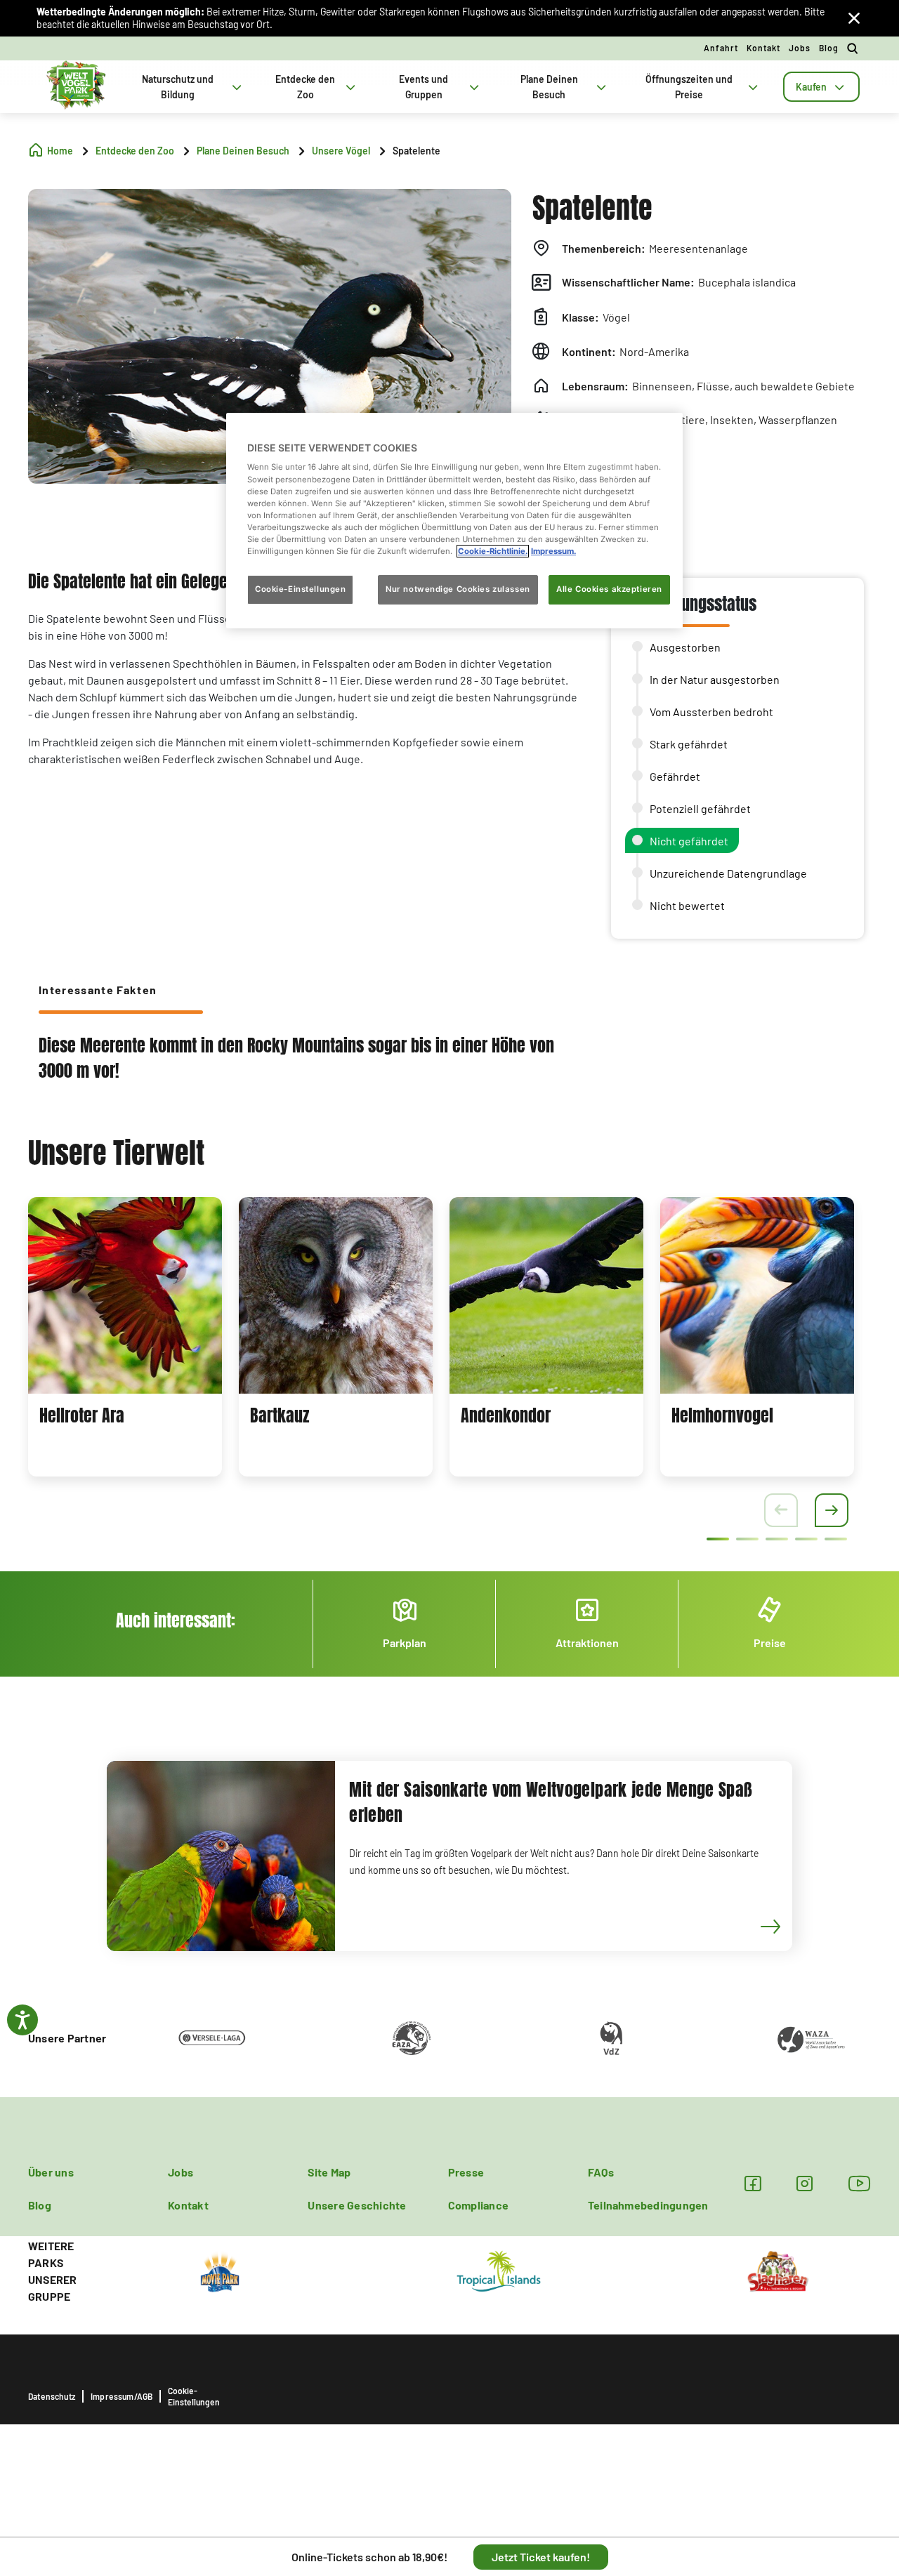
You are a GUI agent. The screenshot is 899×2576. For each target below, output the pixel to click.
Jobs (800, 48)
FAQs (601, 2172)
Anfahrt (721, 48)
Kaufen (811, 87)
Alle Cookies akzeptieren (609, 589)
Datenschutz (52, 2396)
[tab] (821, 87)
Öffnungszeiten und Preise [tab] (689, 87)
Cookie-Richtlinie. (493, 551)
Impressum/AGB (122, 2396)
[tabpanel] (125, 1337)
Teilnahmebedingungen (648, 2205)
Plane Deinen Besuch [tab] (549, 87)
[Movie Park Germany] (220, 2270)
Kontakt (763, 48)
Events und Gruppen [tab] (424, 87)
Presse (466, 2172)
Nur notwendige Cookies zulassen (458, 589)
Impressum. (553, 551)
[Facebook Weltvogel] (753, 2183)
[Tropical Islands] (499, 2270)
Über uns (51, 2172)
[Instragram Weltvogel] (805, 2183)
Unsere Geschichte (357, 2205)
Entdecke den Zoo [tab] (305, 87)
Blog (829, 48)
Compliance (478, 2205)
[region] (454, 521)
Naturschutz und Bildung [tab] (178, 87)
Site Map (329, 2172)
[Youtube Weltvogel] (860, 2183)
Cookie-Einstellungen (194, 2396)
